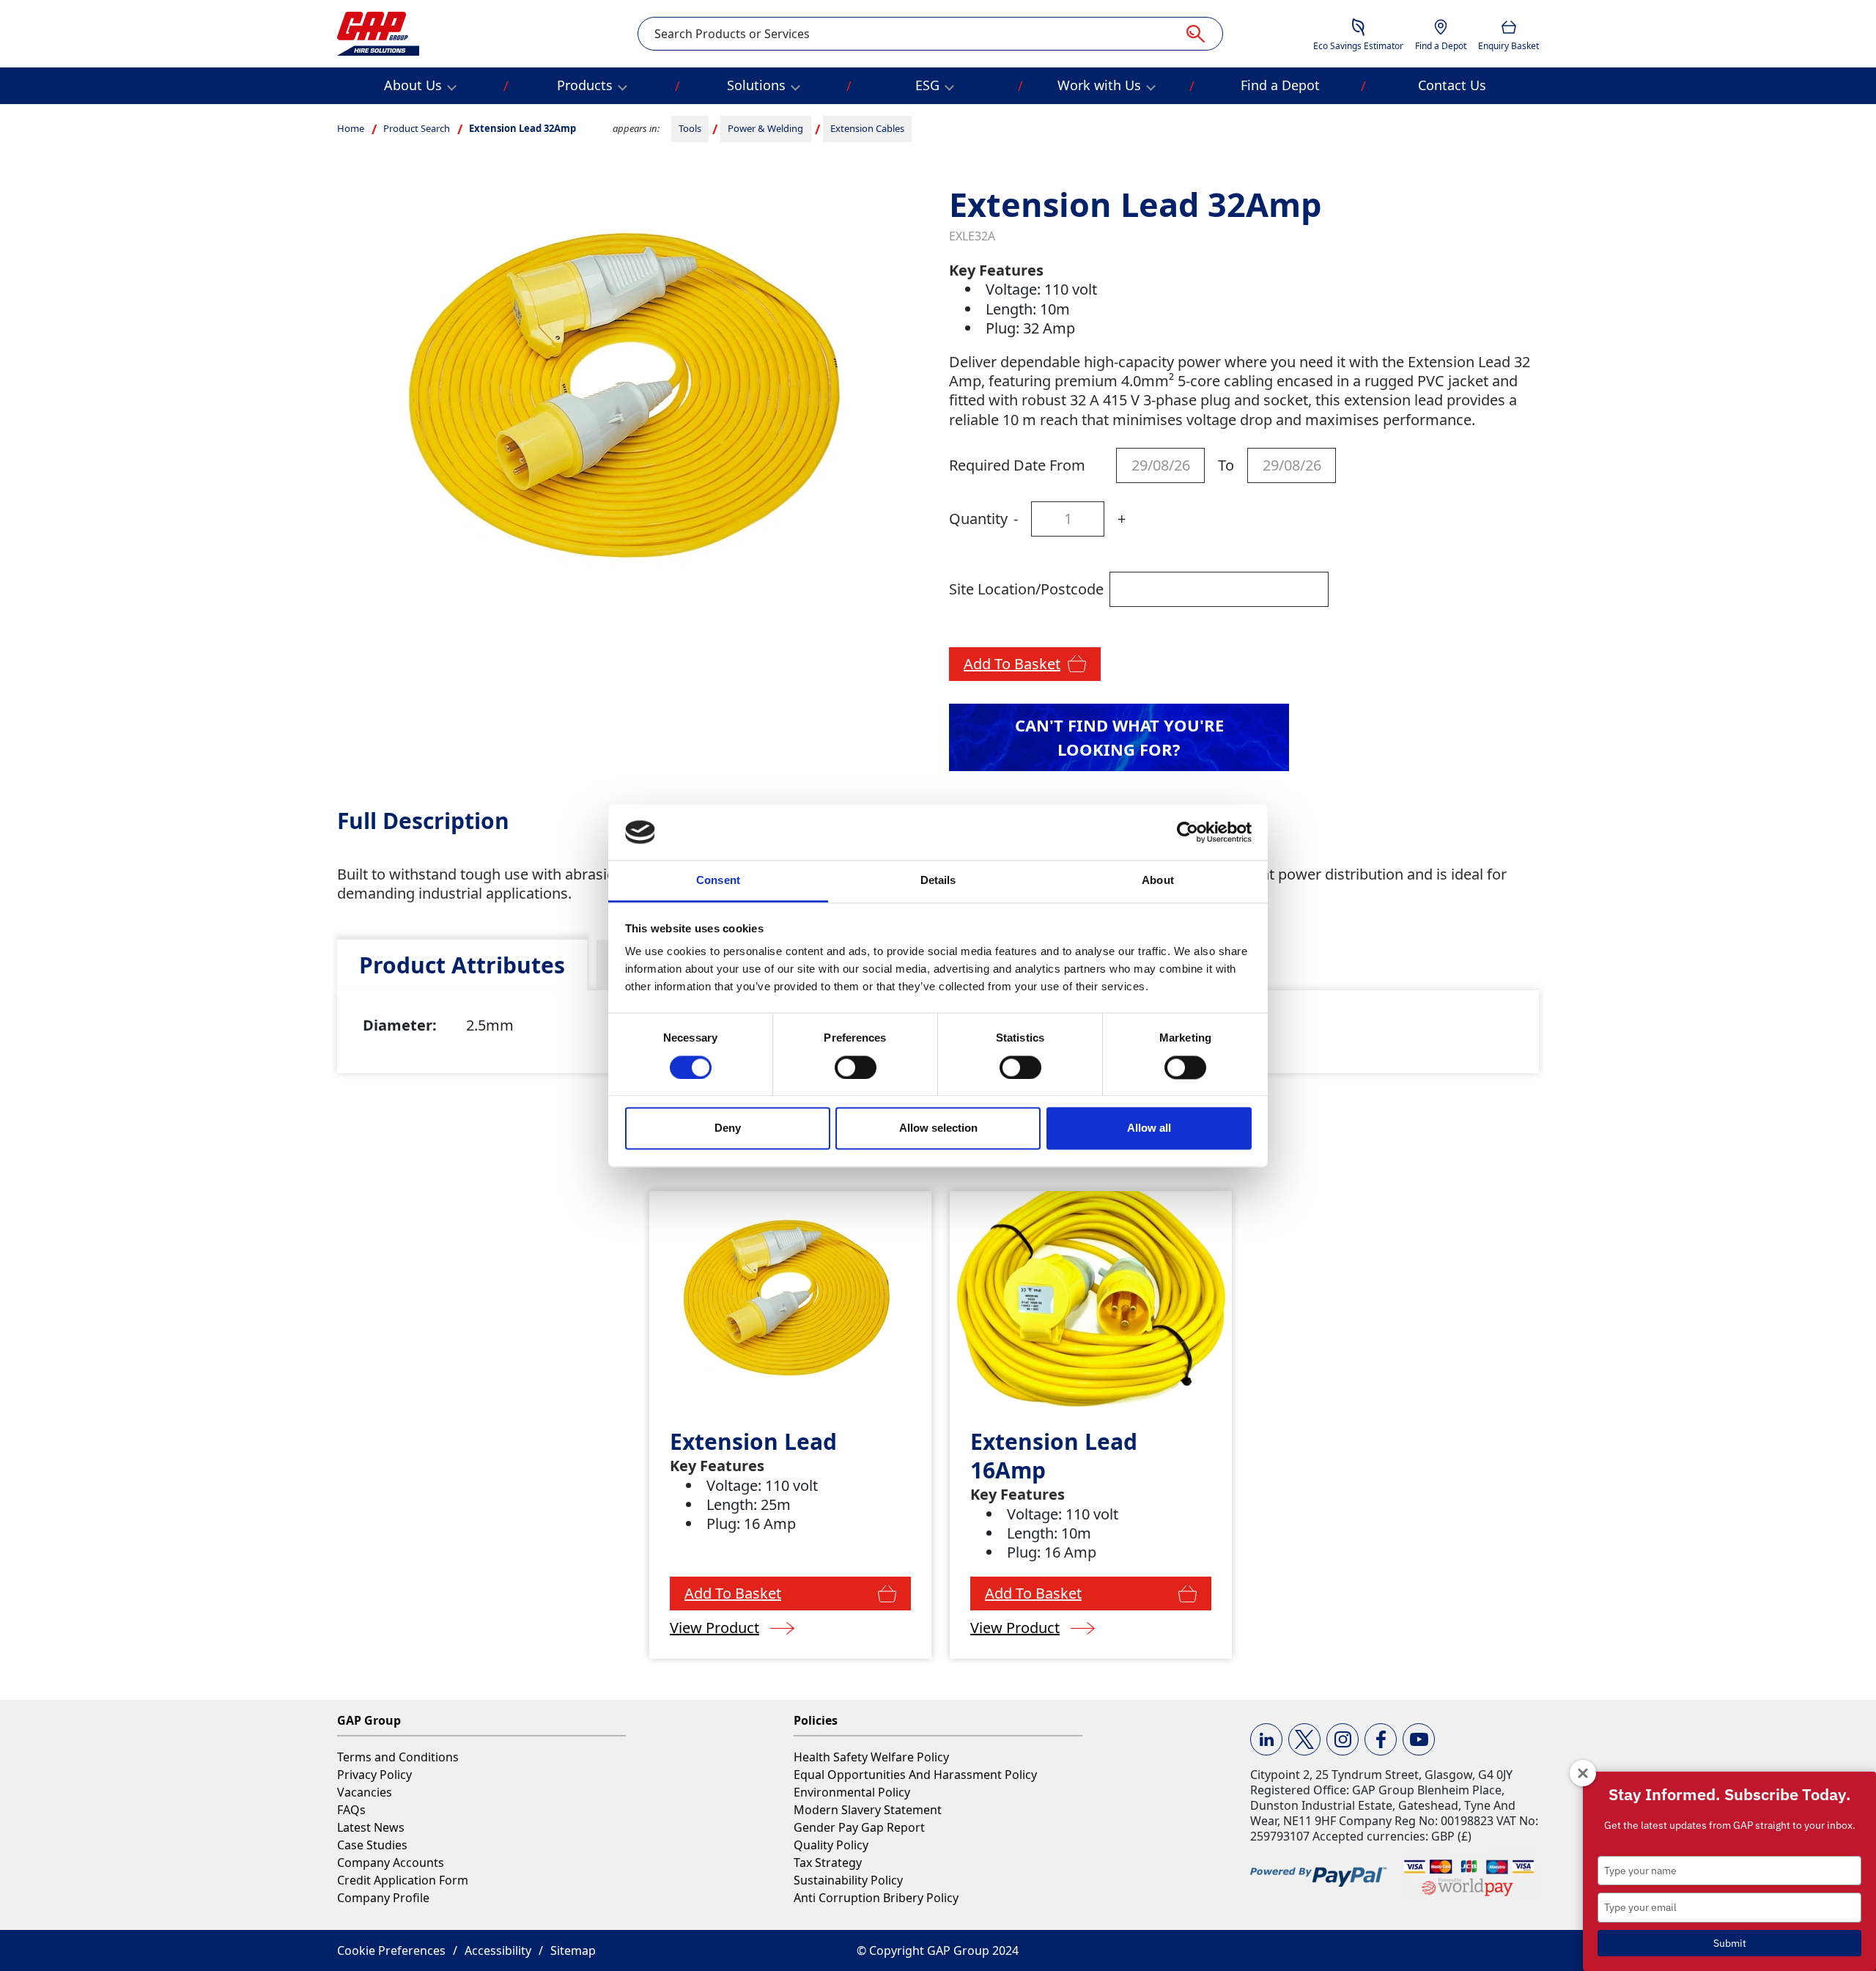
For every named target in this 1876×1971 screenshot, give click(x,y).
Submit (1730, 1943)
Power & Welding (765, 128)
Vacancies (365, 1792)
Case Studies (372, 1845)
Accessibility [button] (498, 1950)
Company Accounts (391, 1863)
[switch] (856, 1067)
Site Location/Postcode (1026, 589)
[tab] (462, 965)
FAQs (351, 1810)
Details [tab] (938, 881)
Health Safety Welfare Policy (871, 1757)
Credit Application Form (403, 1880)
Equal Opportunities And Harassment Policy (915, 1775)
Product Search (417, 128)
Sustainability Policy (848, 1880)
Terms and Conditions (398, 1757)
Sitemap (573, 1950)
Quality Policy (831, 1845)
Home (351, 128)
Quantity (978, 519)
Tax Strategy (828, 1863)
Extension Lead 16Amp (1054, 1456)
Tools (690, 128)
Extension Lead (753, 1441)
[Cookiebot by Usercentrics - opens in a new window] (1188, 832)
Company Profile (383, 1898)
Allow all (1149, 1128)
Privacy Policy (374, 1775)
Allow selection (938, 1128)
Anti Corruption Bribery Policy (876, 1898)
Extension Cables (867, 128)
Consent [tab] (718, 881)
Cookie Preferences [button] (391, 1950)
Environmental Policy (852, 1792)
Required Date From (1017, 465)
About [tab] (1158, 881)
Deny (728, 1128)
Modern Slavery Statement (868, 1810)
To (1226, 465)
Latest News (371, 1827)
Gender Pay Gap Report (859, 1827)
